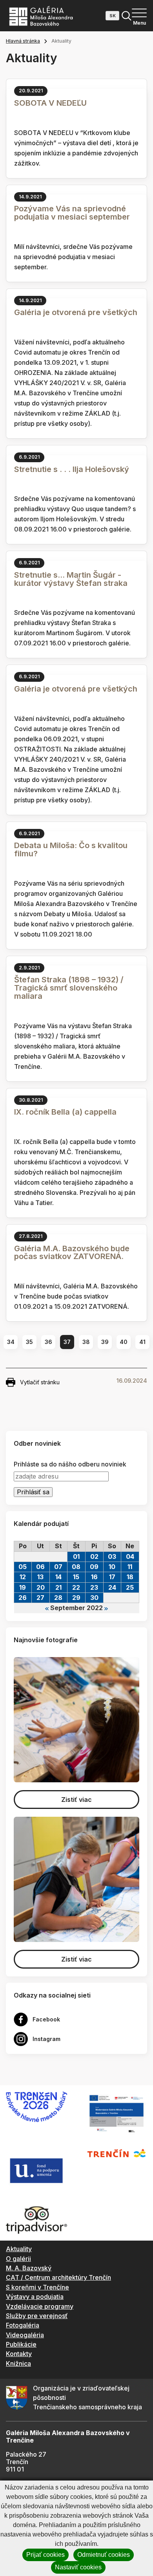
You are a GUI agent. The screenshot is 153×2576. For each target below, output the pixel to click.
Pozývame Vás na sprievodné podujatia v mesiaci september (72, 213)
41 (142, 1342)
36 (48, 1342)
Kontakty (19, 2354)
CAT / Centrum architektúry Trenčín (58, 2277)
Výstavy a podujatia (35, 2297)
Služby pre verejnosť (37, 2316)
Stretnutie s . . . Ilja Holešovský (72, 469)
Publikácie (21, 2344)
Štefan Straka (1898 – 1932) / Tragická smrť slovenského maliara (69, 988)
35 (29, 1342)
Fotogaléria (23, 2325)
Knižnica (18, 2363)
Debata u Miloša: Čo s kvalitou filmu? (71, 849)
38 (86, 1342)
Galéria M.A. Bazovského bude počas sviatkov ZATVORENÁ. (72, 1253)
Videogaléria (25, 2335)
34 (11, 1342)
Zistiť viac (76, 1800)
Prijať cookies (46, 2555)
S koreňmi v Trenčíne (37, 2287)
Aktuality (19, 2249)
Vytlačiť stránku (40, 1382)
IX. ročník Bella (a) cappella (65, 1112)
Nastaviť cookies (78, 2567)
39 (105, 1342)
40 (124, 1342)
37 (67, 1342)
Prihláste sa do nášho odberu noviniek (70, 1464)
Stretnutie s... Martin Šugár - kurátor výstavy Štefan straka (71, 579)
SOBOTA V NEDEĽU (50, 103)
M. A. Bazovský (29, 2268)
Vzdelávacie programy (40, 2306)
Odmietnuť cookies (104, 2555)
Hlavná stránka (23, 41)
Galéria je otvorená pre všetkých (76, 312)
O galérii (18, 2259)
